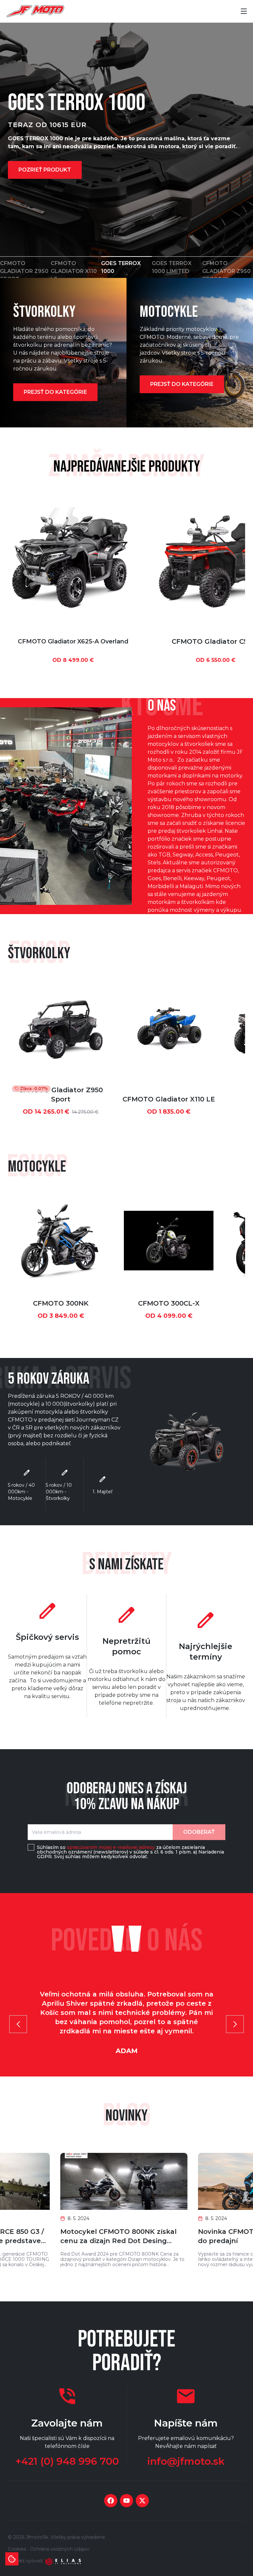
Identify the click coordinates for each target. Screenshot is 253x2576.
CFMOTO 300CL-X (169, 1303)
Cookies (17, 2549)
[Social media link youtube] (126, 2501)
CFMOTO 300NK (61, 1303)
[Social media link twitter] (142, 2501)
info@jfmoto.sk (186, 2461)
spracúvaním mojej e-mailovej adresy (111, 1847)
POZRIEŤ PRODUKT (45, 170)
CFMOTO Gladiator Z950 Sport (61, 1095)
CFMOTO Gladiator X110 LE (169, 1099)
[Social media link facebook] (111, 2501)
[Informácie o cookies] (12, 2559)
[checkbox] (31, 1847)
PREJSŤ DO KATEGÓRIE (55, 392)
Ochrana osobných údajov (60, 2549)
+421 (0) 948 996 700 (67, 2461)
